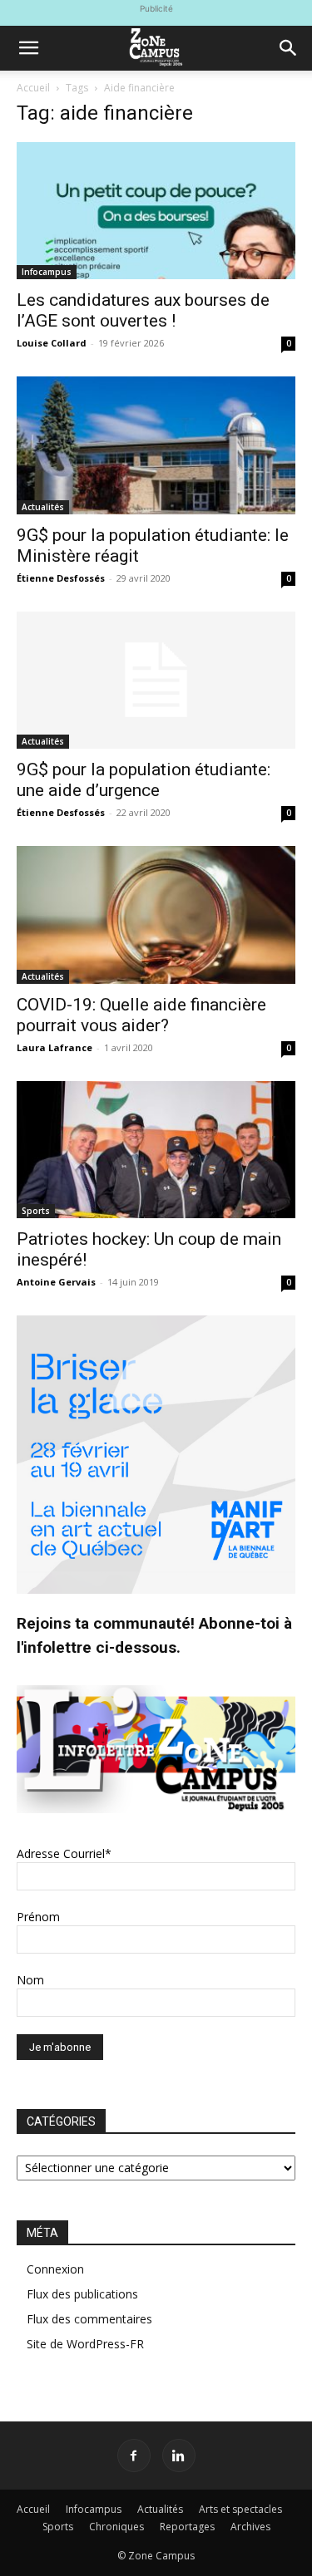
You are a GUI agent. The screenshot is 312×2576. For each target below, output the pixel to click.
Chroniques (116, 2527)
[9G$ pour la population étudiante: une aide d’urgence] (156, 680)
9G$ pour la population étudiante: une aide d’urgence (144, 780)
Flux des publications (82, 2294)
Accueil (33, 88)
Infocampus (47, 272)
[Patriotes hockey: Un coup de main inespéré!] (156, 1150)
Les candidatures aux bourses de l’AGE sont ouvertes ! (143, 310)
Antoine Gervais (56, 1282)
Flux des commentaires (89, 2319)
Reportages (187, 2527)
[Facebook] (134, 2456)
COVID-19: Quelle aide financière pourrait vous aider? (141, 1015)
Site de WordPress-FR (85, 2344)
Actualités (43, 507)
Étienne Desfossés (61, 578)
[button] (28, 48)
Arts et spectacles (240, 2509)
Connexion (55, 2269)
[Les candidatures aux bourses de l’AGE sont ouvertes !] (156, 211)
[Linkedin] (179, 2456)
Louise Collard (52, 343)
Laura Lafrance (54, 1047)
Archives (250, 2527)
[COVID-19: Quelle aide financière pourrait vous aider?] (156, 914)
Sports (36, 1211)
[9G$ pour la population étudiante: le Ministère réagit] (156, 445)
